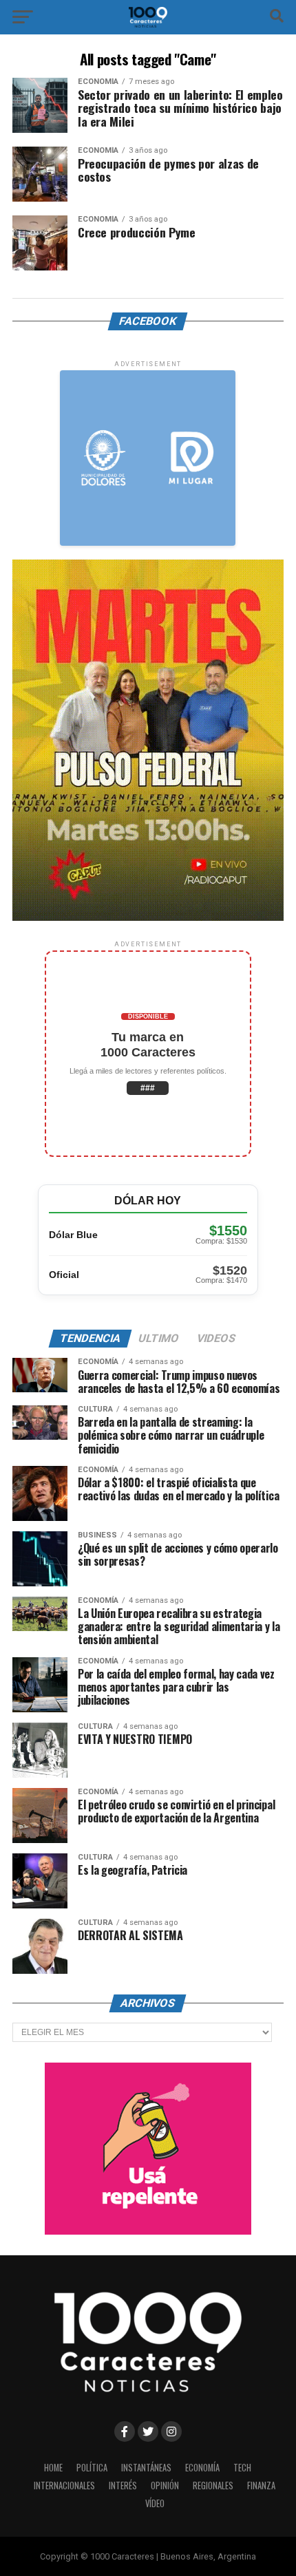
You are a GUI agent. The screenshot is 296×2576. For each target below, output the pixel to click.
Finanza (261, 2485)
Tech (242, 2468)
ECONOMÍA (202, 2468)
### (148, 1088)
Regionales (213, 2485)
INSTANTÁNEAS (146, 2468)
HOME (53, 2468)
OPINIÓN (165, 2485)
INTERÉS (123, 2485)
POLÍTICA (92, 2468)
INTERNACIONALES (64, 2485)
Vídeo (155, 2503)
